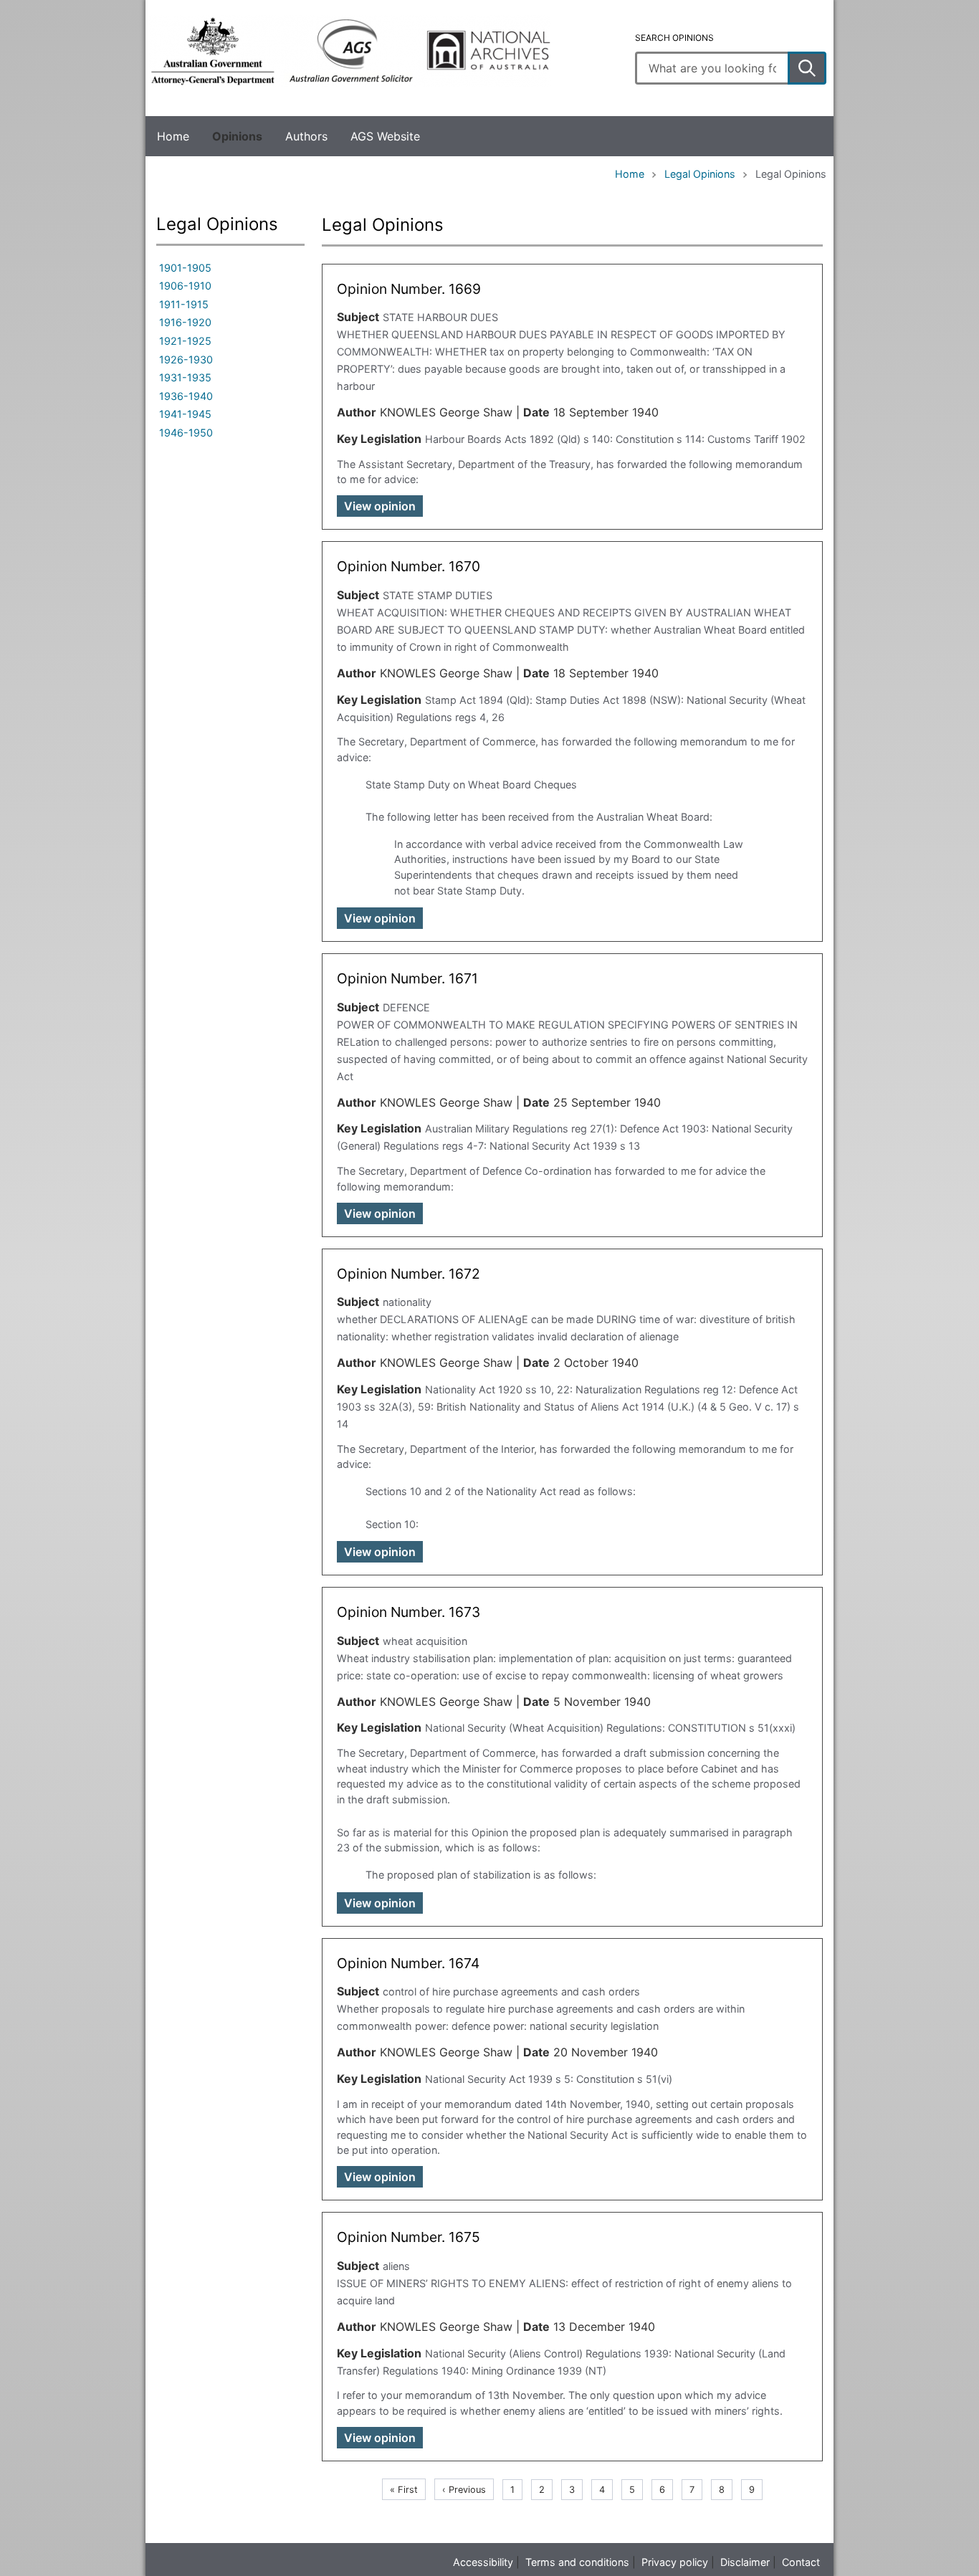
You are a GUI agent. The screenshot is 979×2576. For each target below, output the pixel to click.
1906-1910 (185, 286)
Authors (306, 136)
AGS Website (385, 136)
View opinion (380, 506)
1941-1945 (185, 414)
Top (28, 2555)
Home (173, 136)
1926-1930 (186, 359)
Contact (801, 2562)
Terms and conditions (577, 2562)
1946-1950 (186, 433)
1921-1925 (185, 341)
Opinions (237, 136)
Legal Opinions (700, 174)
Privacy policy (675, 2562)
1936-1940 (186, 396)
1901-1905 (185, 268)
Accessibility (483, 2562)
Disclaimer (745, 2562)
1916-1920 (185, 322)
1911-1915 (184, 304)
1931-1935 (185, 377)
